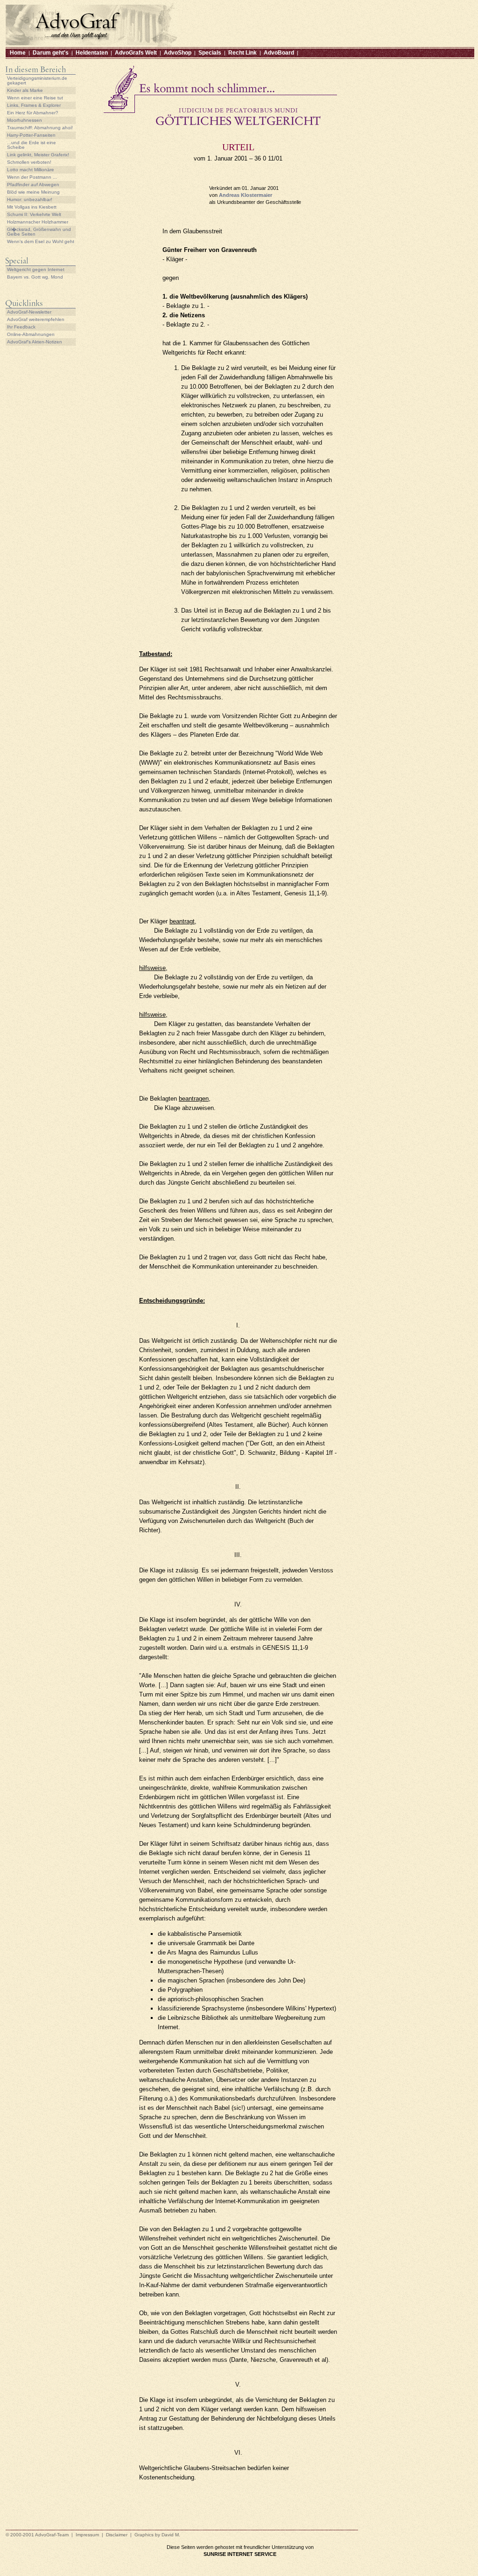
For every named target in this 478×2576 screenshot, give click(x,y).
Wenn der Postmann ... (32, 177)
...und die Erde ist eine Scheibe (32, 145)
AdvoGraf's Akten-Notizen (35, 342)
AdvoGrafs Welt (136, 53)
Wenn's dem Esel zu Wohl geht (41, 241)
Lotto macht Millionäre (31, 170)
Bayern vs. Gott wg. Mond (35, 277)
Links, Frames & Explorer (34, 105)
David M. (171, 2535)
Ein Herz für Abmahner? (33, 113)
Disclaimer (117, 2535)
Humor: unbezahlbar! (30, 199)
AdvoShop (178, 53)
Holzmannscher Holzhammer (38, 222)
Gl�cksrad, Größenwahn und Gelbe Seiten (39, 232)
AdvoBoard (279, 53)
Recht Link (243, 53)
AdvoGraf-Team (52, 2535)
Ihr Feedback (21, 327)
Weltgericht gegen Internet (36, 269)
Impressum (87, 2535)
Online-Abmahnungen (31, 334)
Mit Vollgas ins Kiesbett (32, 207)
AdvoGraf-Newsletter (29, 312)
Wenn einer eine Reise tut (35, 98)
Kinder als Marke (25, 90)
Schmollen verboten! (29, 162)
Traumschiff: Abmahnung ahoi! (40, 128)
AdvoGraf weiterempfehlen (36, 319)
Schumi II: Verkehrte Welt (34, 214)
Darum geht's (51, 53)
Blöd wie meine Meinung (33, 192)
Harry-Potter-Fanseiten (31, 135)
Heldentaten (92, 53)
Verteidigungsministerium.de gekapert (37, 80)
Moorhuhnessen (25, 120)
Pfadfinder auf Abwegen (33, 185)
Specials (210, 53)
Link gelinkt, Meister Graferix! (38, 155)
